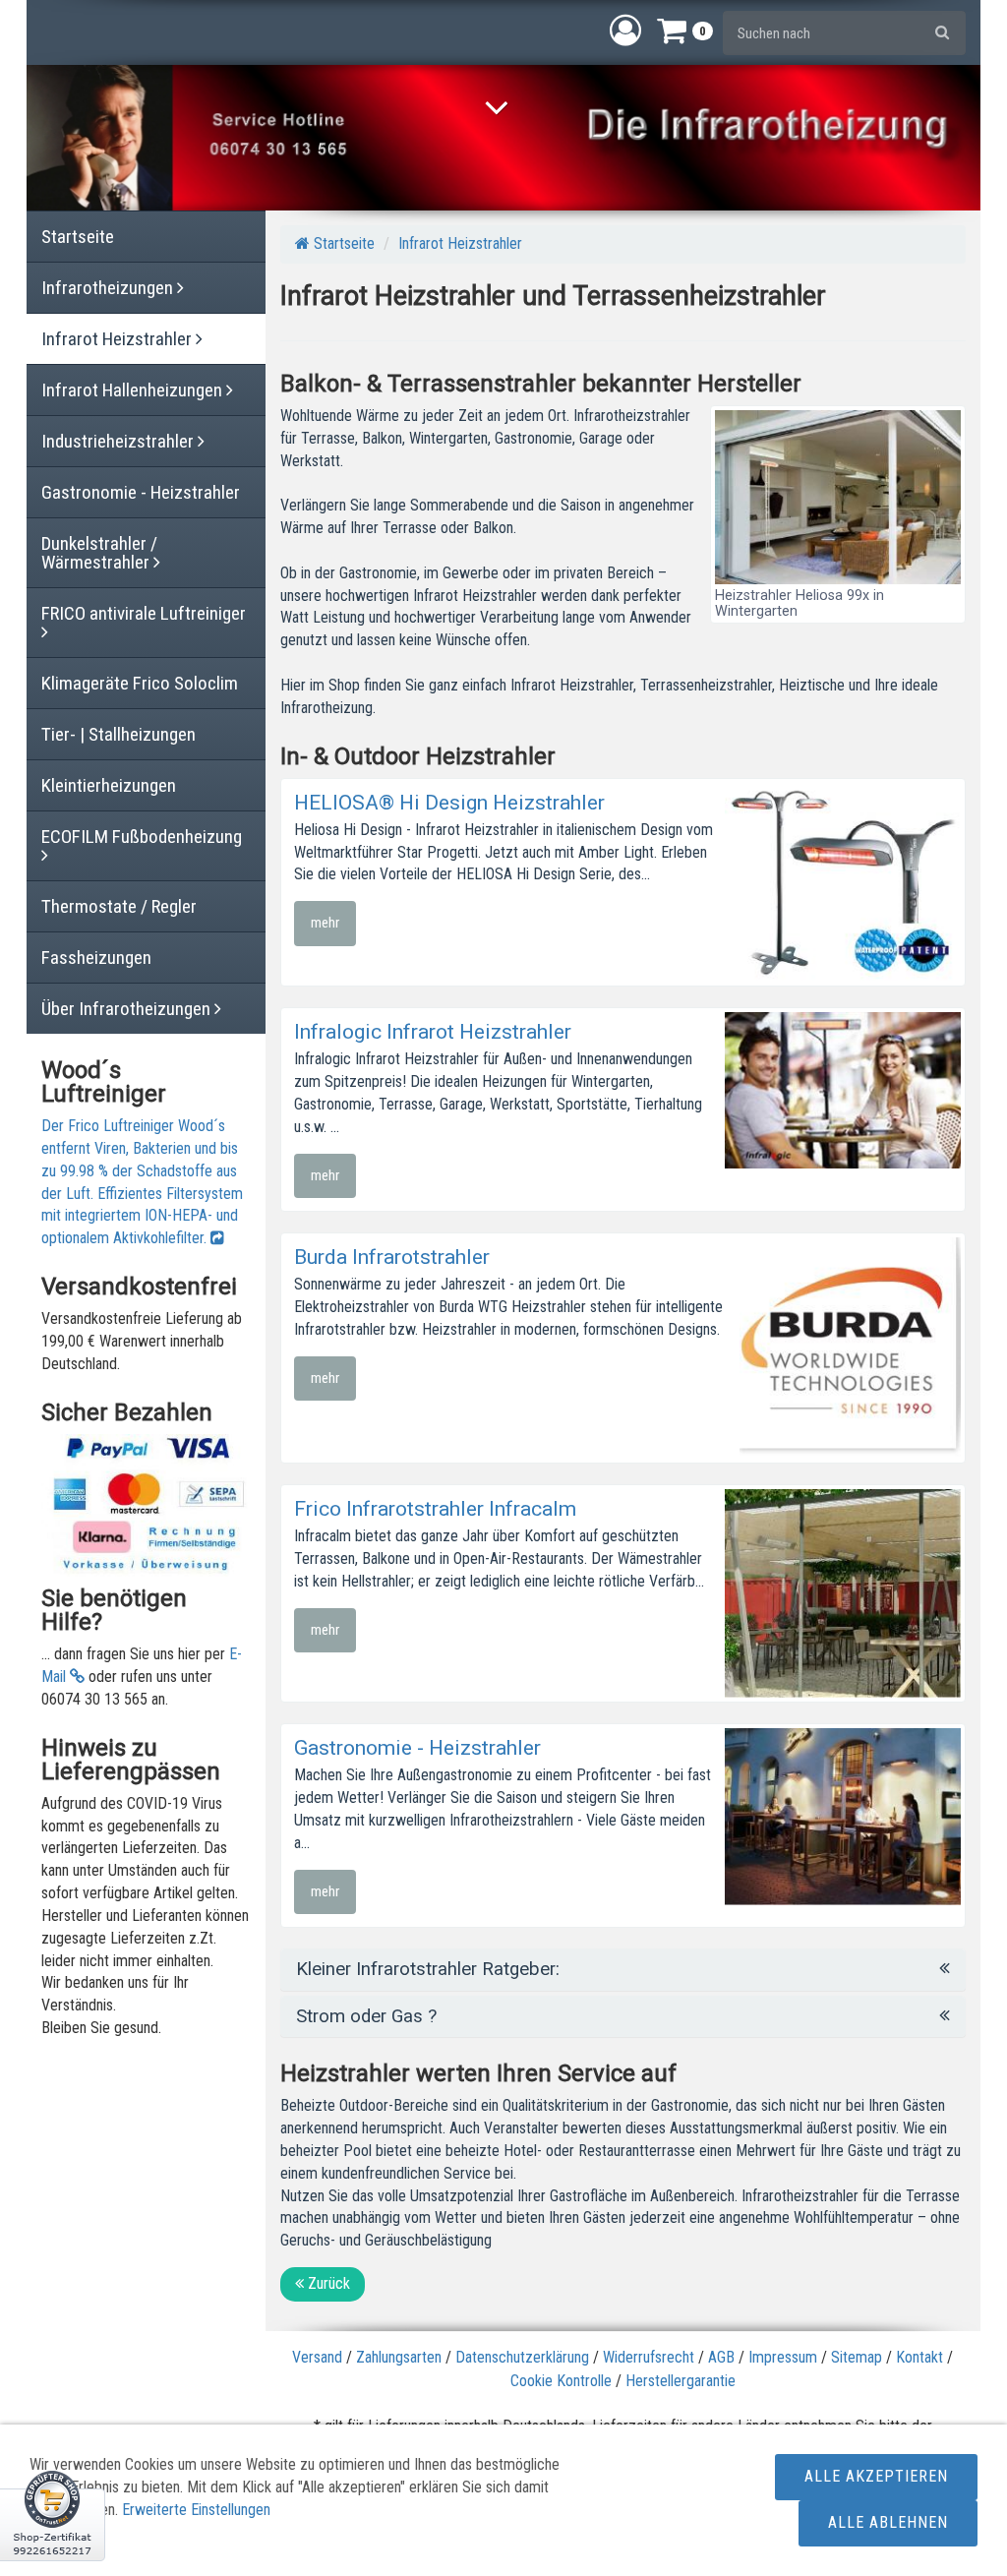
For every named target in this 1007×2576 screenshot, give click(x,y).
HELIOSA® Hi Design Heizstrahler (449, 803)
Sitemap (857, 2357)
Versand (317, 2357)
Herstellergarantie (681, 2381)
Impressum (783, 2357)
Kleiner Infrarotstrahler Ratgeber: (430, 1970)
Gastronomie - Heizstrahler (417, 1748)
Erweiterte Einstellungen (196, 2510)
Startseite (342, 243)
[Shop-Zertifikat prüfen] (53, 2523)
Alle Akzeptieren (876, 2476)
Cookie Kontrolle (561, 2381)
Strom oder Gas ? (369, 2017)
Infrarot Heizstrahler (460, 243)
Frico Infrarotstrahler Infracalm (435, 1509)
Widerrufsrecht (649, 2357)
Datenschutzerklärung (522, 2357)
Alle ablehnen (888, 2522)
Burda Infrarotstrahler (392, 1257)
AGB (721, 2357)
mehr (325, 923)
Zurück (327, 2283)
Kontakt (919, 2357)
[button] (625, 30)
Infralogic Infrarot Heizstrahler (433, 1032)
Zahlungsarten (399, 2357)
